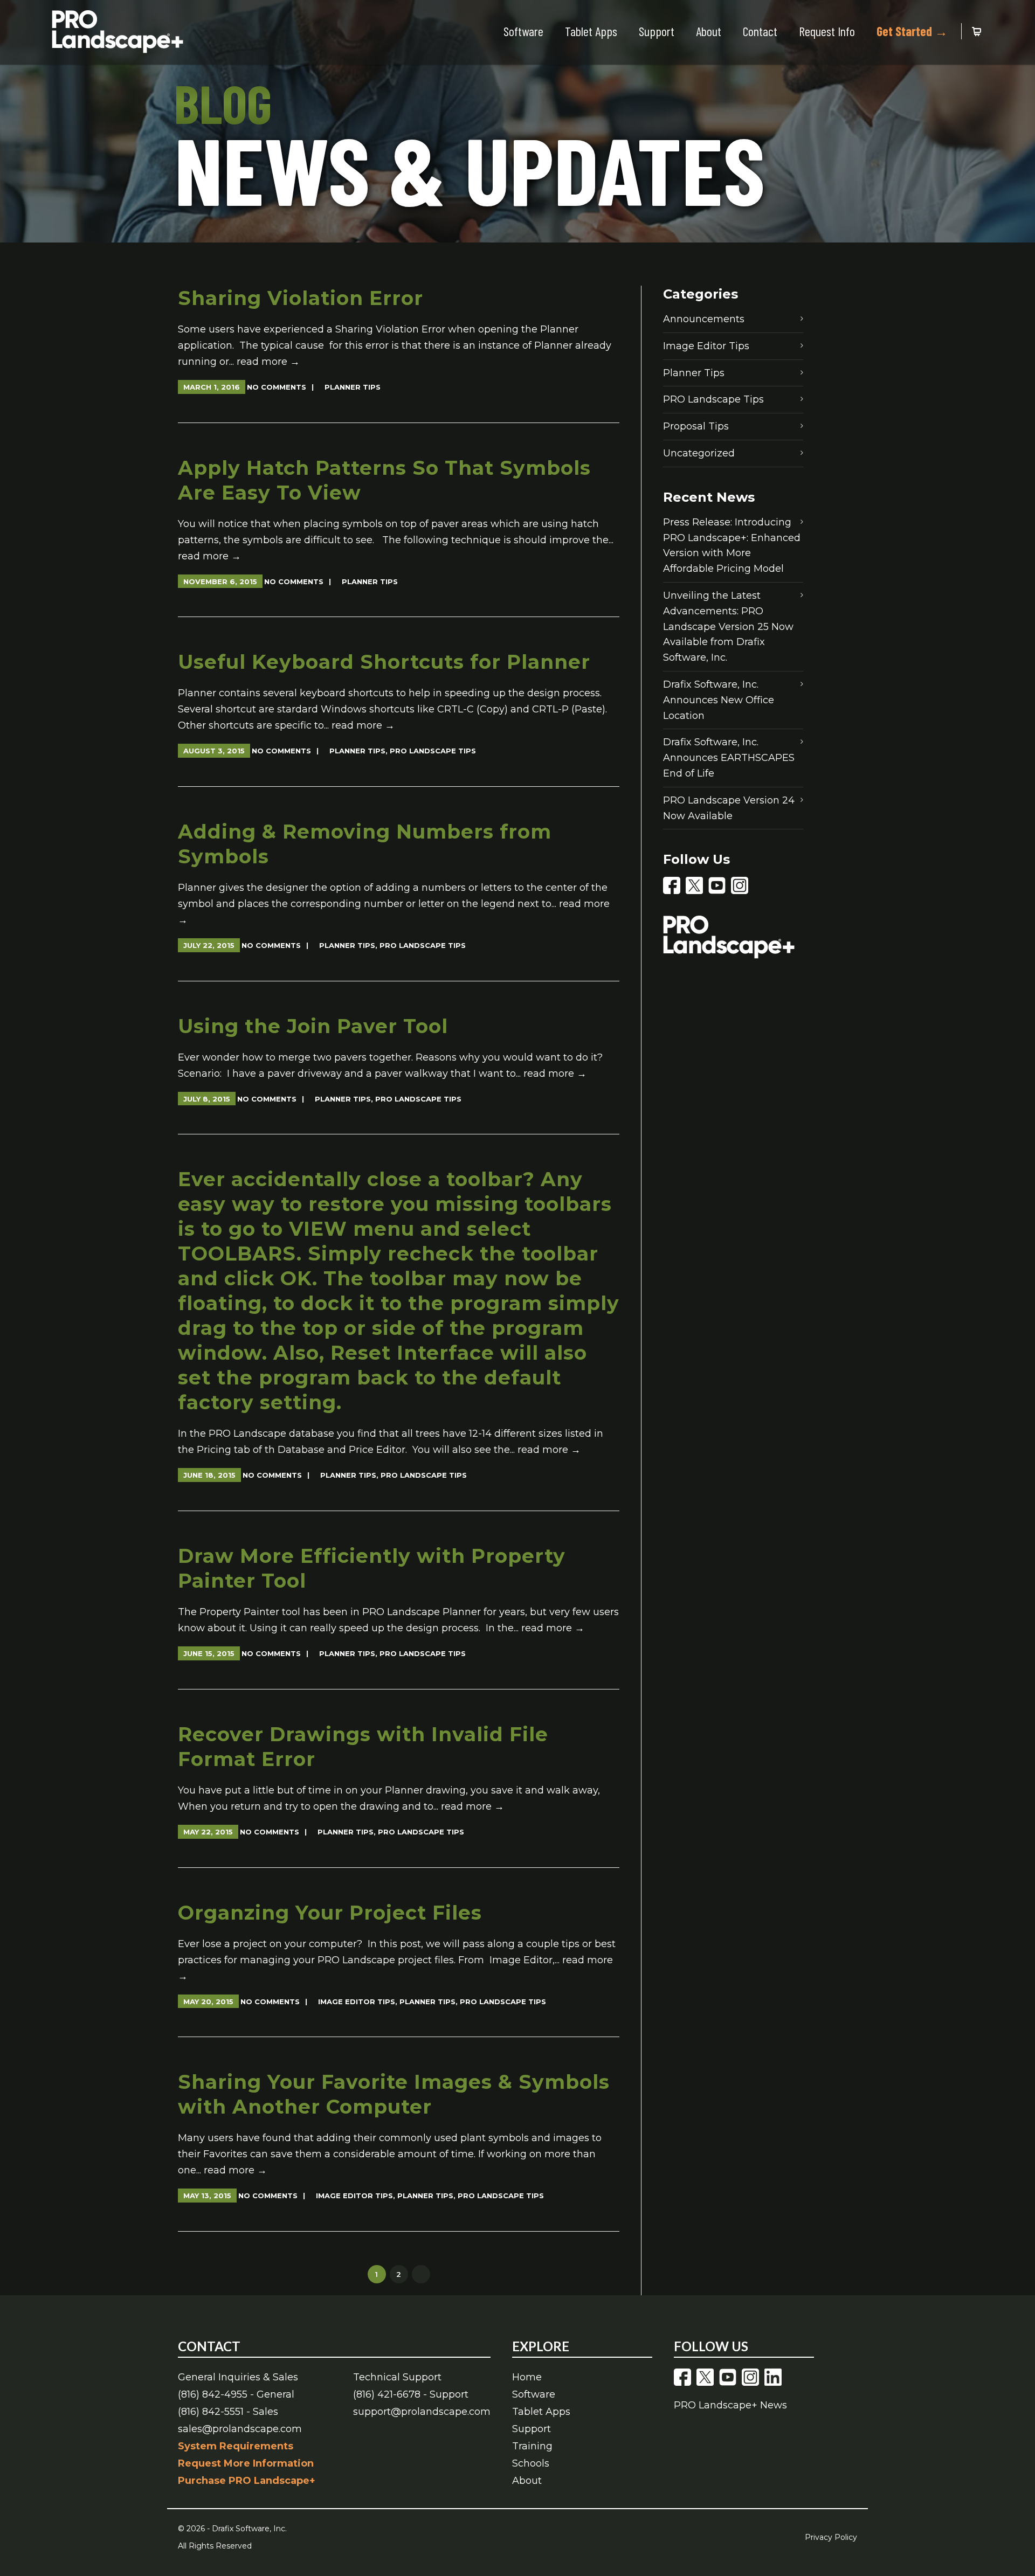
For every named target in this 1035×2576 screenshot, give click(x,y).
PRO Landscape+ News (730, 2405)
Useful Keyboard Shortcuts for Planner (384, 662)
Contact (760, 31)
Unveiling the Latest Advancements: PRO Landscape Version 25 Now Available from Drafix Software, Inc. (728, 626)
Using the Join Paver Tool (313, 1026)
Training (532, 2446)
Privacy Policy (831, 2537)
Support (657, 31)
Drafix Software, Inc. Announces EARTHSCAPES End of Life (729, 758)
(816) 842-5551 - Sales (228, 2412)
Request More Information (246, 2463)
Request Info (827, 31)
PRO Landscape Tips (433, 751)
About (709, 31)
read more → (268, 362)
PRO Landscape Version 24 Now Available (729, 808)
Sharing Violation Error (301, 298)
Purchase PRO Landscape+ (247, 2481)
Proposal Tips (696, 426)
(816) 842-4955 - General (236, 2394)
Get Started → (912, 31)
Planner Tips (353, 387)
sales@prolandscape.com (240, 2429)
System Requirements (236, 2446)
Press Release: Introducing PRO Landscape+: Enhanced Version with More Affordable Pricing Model (732, 545)
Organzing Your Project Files (330, 1913)
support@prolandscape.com (422, 2412)
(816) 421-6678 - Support (411, 2394)
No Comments (277, 387)
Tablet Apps (591, 31)
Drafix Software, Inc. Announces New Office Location (719, 700)
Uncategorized (699, 453)
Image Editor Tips (357, 2002)
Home (527, 2377)
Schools (531, 2463)
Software (523, 31)
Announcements (704, 319)
